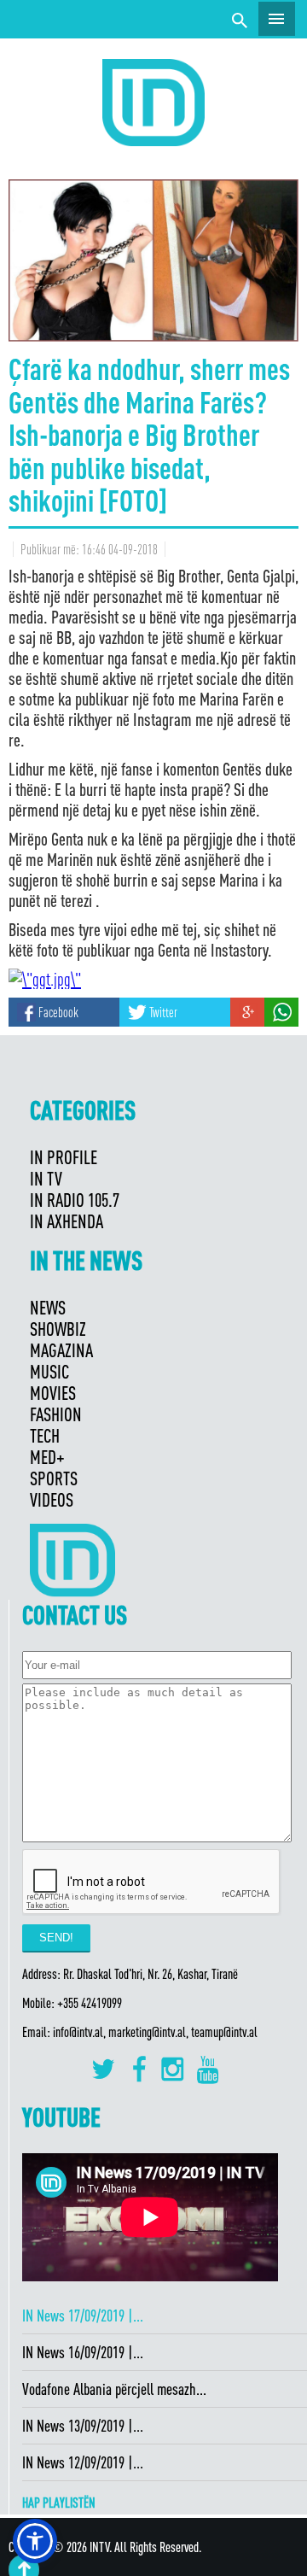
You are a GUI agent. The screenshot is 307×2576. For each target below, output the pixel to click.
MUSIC (49, 1371)
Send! (56, 1938)
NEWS (48, 1307)
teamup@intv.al (224, 2032)
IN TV (46, 1178)
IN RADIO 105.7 (75, 1200)
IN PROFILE (64, 1157)
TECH (45, 1435)
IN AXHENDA (67, 1221)
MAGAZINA (61, 1350)
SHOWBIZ (58, 1329)
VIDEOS (52, 1499)
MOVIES (53, 1393)
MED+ (47, 1457)
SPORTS (54, 1478)
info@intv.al (78, 2032)
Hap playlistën (59, 2503)
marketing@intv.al (147, 2032)
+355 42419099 (90, 2003)
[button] (35, 2541)
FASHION (56, 1414)
